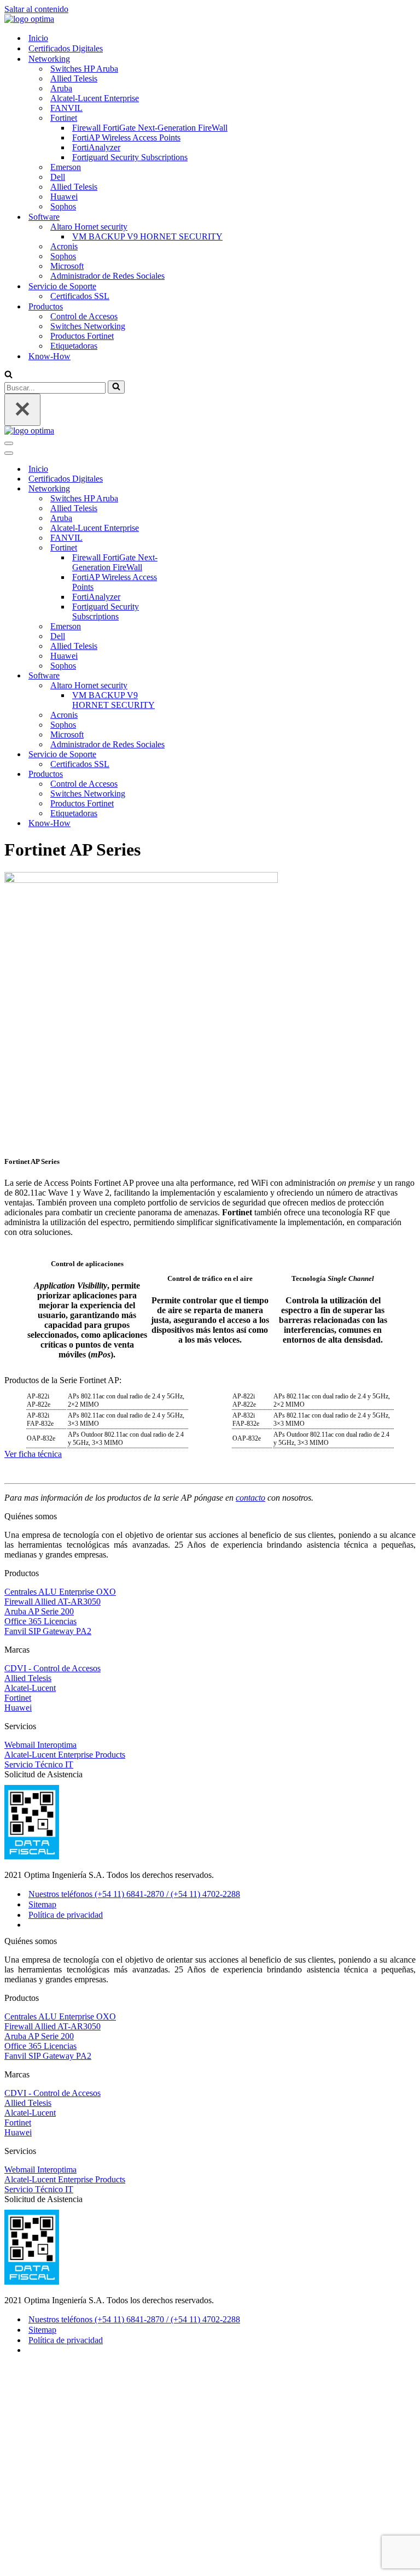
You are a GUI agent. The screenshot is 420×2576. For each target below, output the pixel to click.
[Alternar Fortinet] (196, 548)
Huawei (64, 197)
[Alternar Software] (196, 676)
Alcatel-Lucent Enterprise (95, 98)
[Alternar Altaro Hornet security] (196, 686)
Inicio (38, 38)
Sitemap (42, 1904)
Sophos (63, 206)
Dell (58, 177)
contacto (250, 1498)
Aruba (61, 88)
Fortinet (18, 1698)
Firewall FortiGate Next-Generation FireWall (150, 128)
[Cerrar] (22, 410)
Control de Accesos (84, 316)
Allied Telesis (74, 78)
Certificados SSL (80, 296)
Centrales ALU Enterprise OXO (60, 1592)
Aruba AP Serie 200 (39, 1611)
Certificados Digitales (66, 48)
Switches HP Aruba (84, 69)
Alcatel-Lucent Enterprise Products (65, 1755)
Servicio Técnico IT (39, 1764)
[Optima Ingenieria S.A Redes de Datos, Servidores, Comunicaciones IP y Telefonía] (29, 19)
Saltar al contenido (36, 9)
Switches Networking (88, 326)
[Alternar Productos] (196, 774)
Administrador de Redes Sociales (107, 276)
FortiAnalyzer (96, 147)
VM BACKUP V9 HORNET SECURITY (147, 236)
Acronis (64, 246)
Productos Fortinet (82, 336)
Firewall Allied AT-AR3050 (52, 1602)
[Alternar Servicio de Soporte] (196, 755)
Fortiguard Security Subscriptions (130, 157)
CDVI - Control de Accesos (52, 1668)
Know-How (49, 356)
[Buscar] (8, 375)
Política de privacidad (66, 1915)
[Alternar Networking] (196, 489)
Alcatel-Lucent (30, 1688)
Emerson (66, 167)
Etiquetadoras (74, 346)
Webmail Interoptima (40, 1745)
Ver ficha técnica (33, 1454)
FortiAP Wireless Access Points (126, 137)
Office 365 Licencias (40, 1621)
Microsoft (67, 266)
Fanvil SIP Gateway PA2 (48, 1631)
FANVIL (66, 108)
